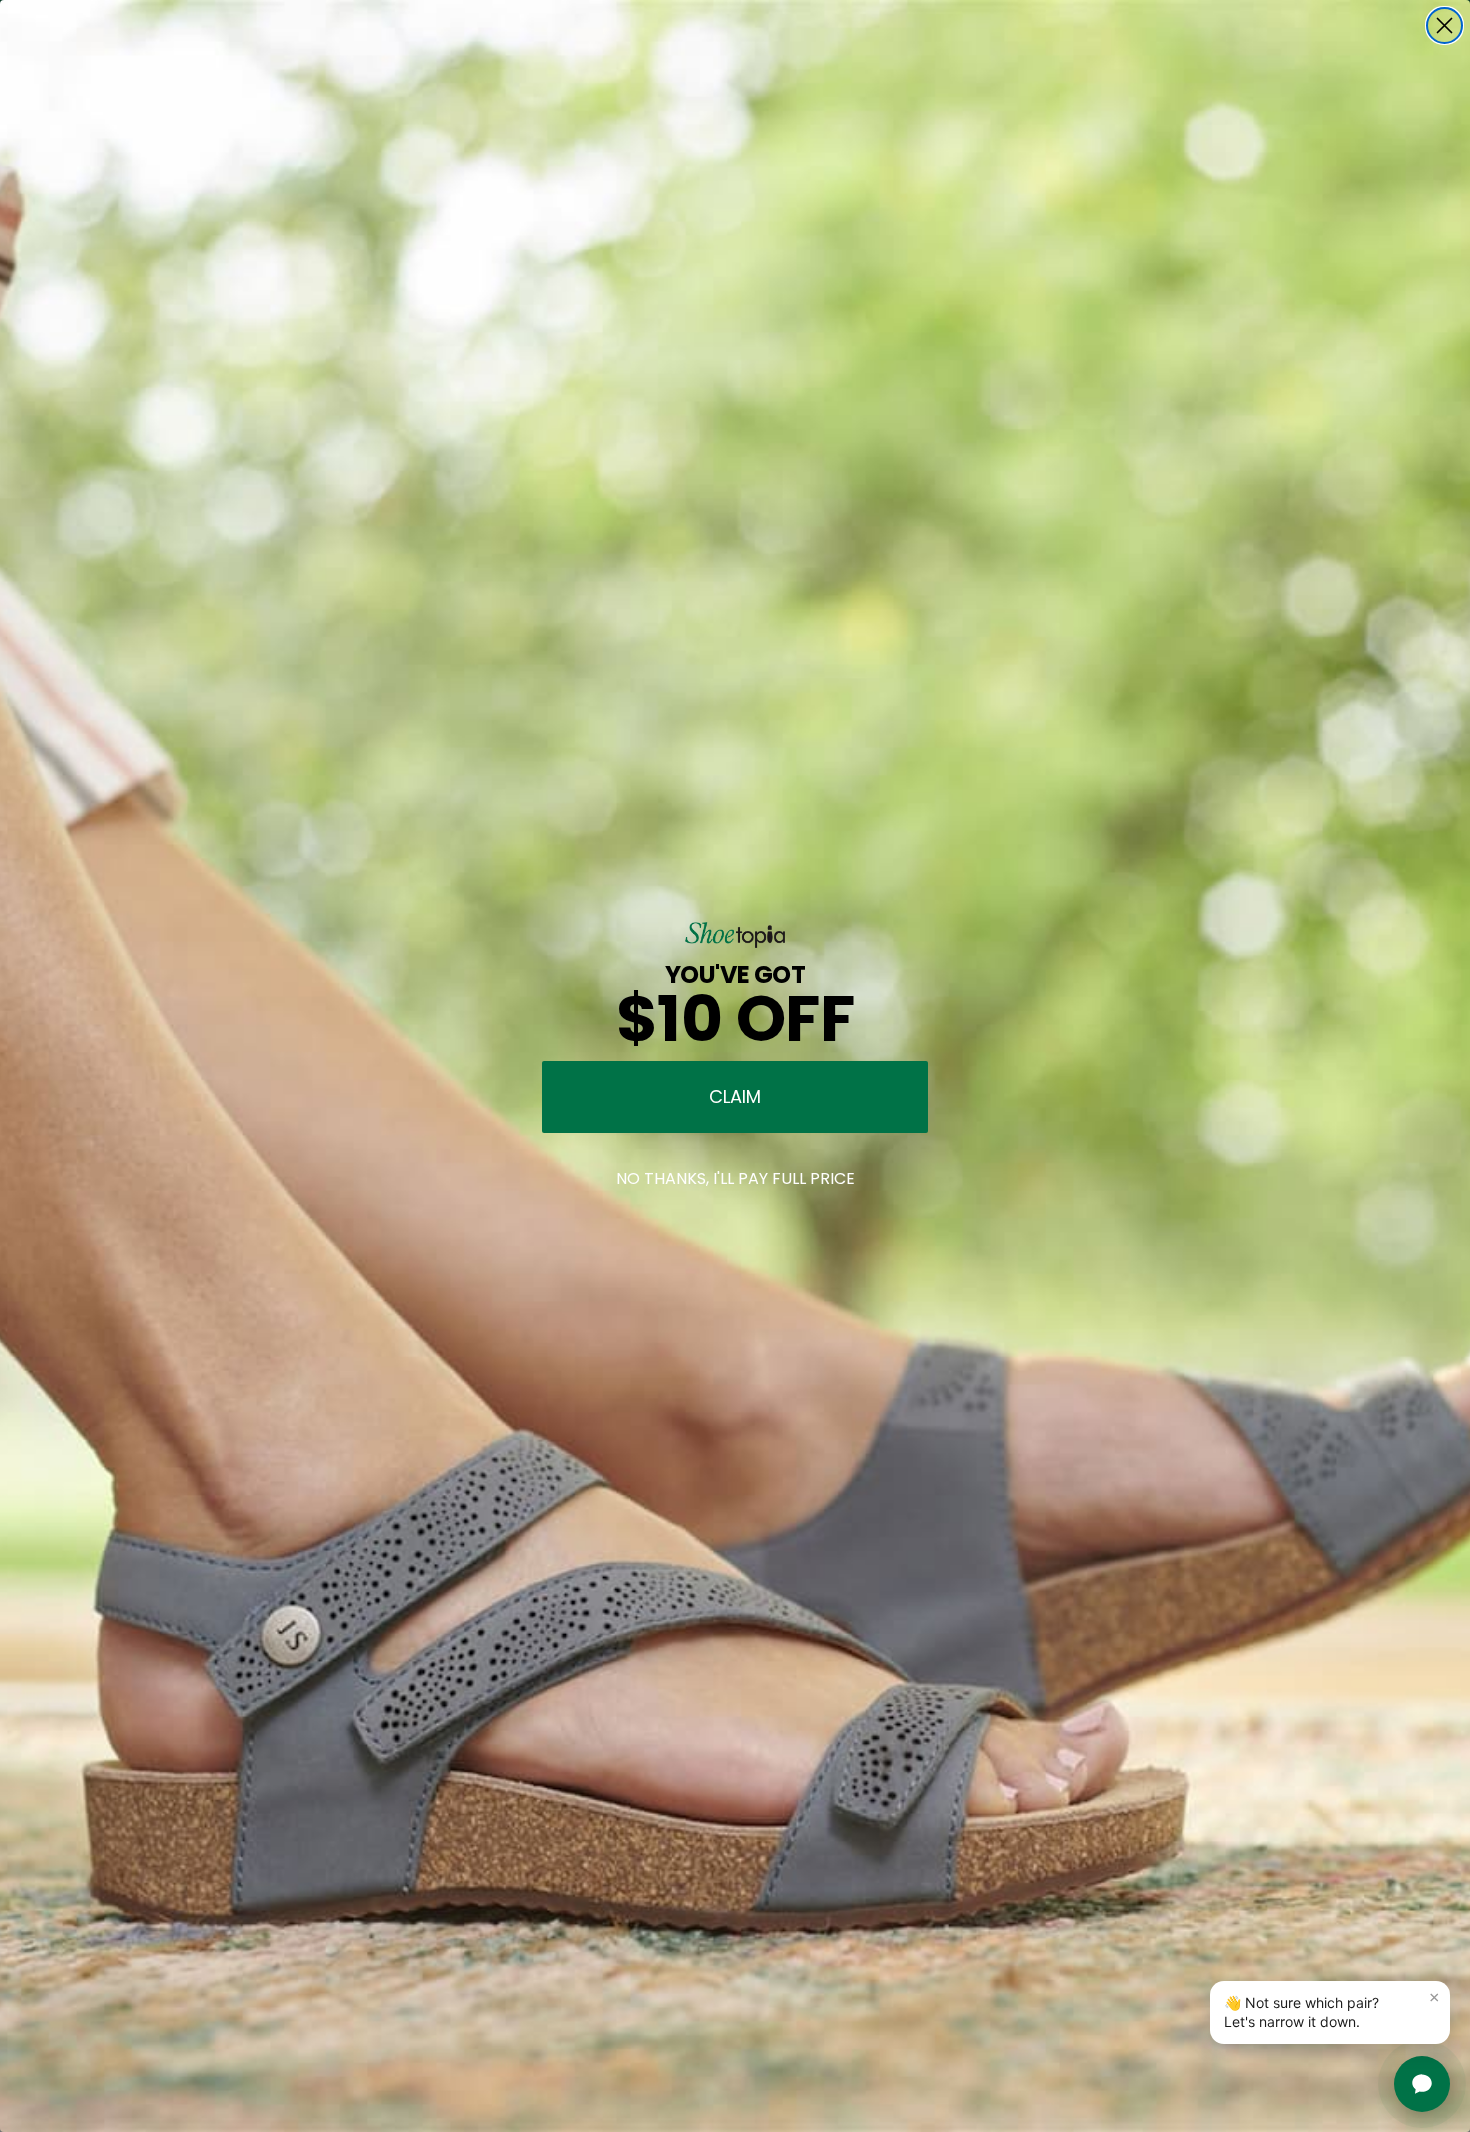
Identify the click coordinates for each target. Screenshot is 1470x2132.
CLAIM (735, 1096)
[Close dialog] (1444, 25)
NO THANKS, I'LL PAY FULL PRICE (735, 1178)
